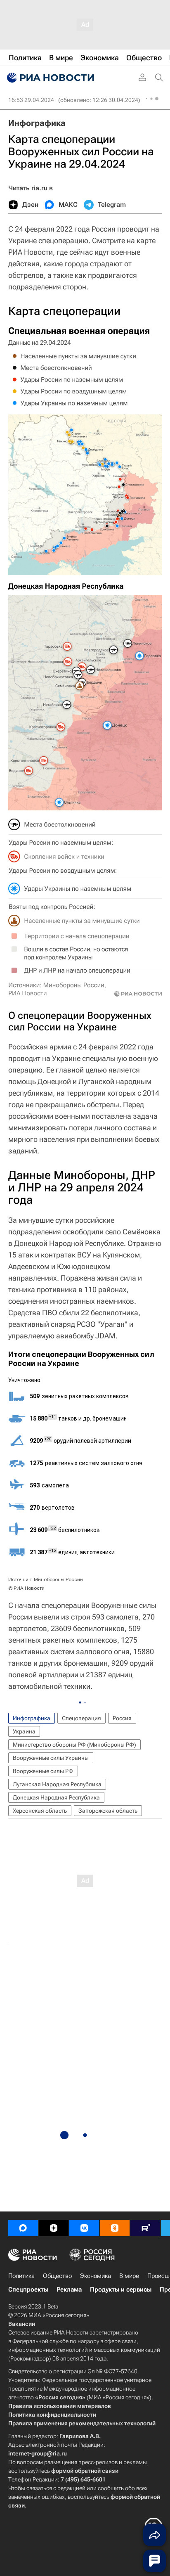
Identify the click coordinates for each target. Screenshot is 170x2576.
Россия (122, 1718)
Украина (24, 1731)
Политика (21, 2276)
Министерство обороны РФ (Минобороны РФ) (74, 1745)
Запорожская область (108, 1811)
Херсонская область (40, 1811)
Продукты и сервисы (121, 2290)
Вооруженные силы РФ (43, 1771)
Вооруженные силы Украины (51, 1758)
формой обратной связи (85, 2471)
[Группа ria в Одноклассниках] (115, 2228)
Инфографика (37, 123)
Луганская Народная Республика (57, 1784)
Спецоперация (81, 1718)
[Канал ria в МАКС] (23, 2228)
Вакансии (22, 2324)
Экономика (96, 2276)
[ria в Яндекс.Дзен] (54, 2228)
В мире (129, 2276)
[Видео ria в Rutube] (145, 2228)
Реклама (69, 2290)
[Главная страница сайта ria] (50, 78)
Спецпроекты (28, 2290)
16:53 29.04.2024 (31, 100)
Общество (57, 2276)
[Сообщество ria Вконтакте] (84, 2228)
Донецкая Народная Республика (56, 1797)
